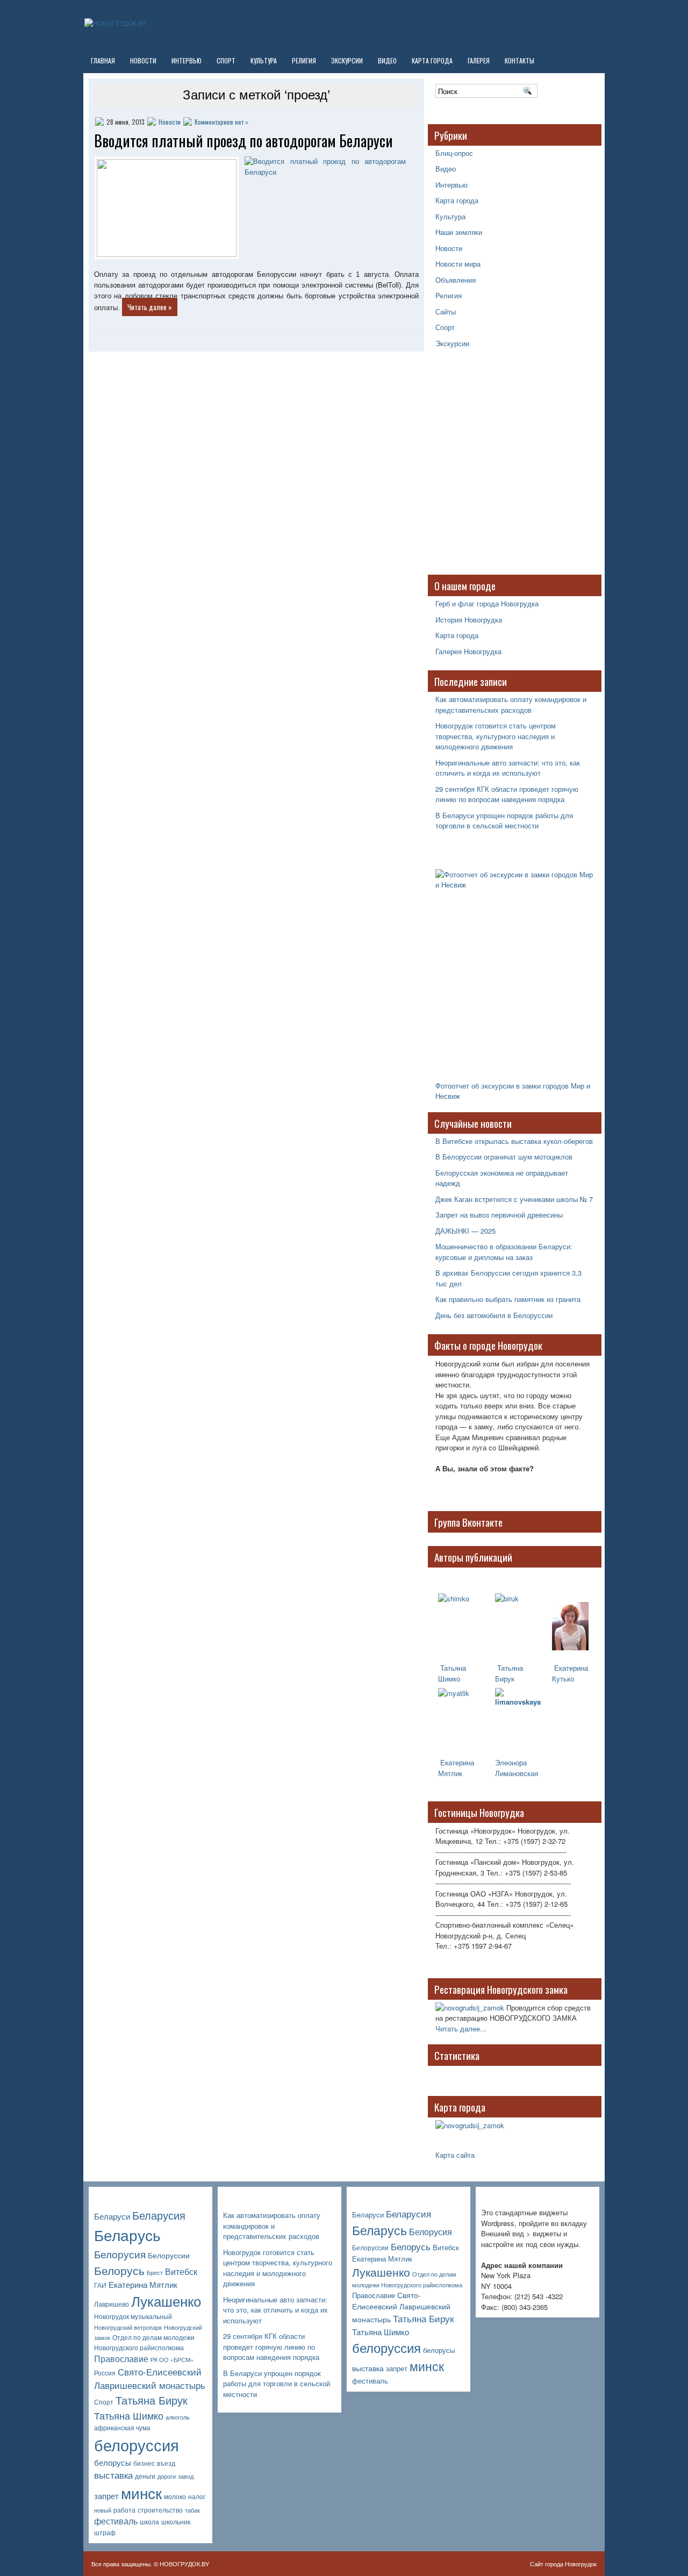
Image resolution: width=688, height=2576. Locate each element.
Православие (121, 2359)
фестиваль (116, 2521)
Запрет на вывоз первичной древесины (499, 1215)
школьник (176, 2522)
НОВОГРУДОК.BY (184, 2564)
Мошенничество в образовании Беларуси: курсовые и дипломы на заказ (504, 1252)
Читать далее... (461, 2028)
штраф (105, 2532)
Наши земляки (459, 232)
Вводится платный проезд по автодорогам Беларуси (243, 141)
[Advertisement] (503, 467)
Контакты (519, 60)
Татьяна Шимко (452, 1673)
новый (103, 2510)
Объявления (456, 280)
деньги (145, 2476)
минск (141, 2493)
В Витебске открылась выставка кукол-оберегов (514, 1141)
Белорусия (120, 2254)
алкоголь (178, 2417)
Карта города (432, 60)
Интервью (187, 60)
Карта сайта (455, 2155)
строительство (160, 2510)
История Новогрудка (469, 620)
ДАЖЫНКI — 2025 (465, 1231)
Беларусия (159, 2215)
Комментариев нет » (221, 122)
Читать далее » (150, 307)
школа (149, 2522)
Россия (105, 2373)
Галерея (479, 60)
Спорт (226, 60)
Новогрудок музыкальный (133, 2316)
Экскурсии (347, 60)
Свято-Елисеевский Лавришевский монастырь (150, 2378)
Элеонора (511, 1762)
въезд (166, 2463)
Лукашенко (166, 2301)
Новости (143, 60)
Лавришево (112, 2304)
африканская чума (122, 2428)
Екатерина (456, 1762)
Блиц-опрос (454, 153)
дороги (167, 2476)
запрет (106, 2496)
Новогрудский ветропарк (128, 2327)
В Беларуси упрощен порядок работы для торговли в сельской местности (504, 821)
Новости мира (458, 264)
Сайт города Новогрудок (563, 2564)
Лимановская (517, 1773)
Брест (155, 2273)
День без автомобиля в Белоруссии (494, 1315)
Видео (387, 60)
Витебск (181, 2271)
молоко (175, 2496)
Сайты (446, 312)
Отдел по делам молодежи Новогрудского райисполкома (144, 2342)
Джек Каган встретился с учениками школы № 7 (514, 1199)
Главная (103, 60)
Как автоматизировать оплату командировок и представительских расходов (511, 704)
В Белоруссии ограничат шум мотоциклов (504, 1157)
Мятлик (450, 1773)
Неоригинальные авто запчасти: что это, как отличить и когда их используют (508, 768)
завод (186, 2476)
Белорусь (119, 2270)
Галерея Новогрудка (468, 651)
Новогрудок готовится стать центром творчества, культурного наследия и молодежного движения (496, 736)
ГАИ (100, 2285)
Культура (264, 60)
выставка (113, 2475)
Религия (304, 60)
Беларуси (112, 2216)
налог (197, 2496)
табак (192, 2510)
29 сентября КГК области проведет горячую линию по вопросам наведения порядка (507, 794)
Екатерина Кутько (570, 1673)
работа (124, 2510)
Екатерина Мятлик (143, 2284)
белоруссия (137, 2444)
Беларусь (127, 2234)
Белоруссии (169, 2255)
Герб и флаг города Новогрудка (487, 603)
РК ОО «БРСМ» (172, 2360)
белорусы (113, 2462)
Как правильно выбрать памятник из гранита (508, 1299)
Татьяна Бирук (509, 1673)
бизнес (144, 2463)
